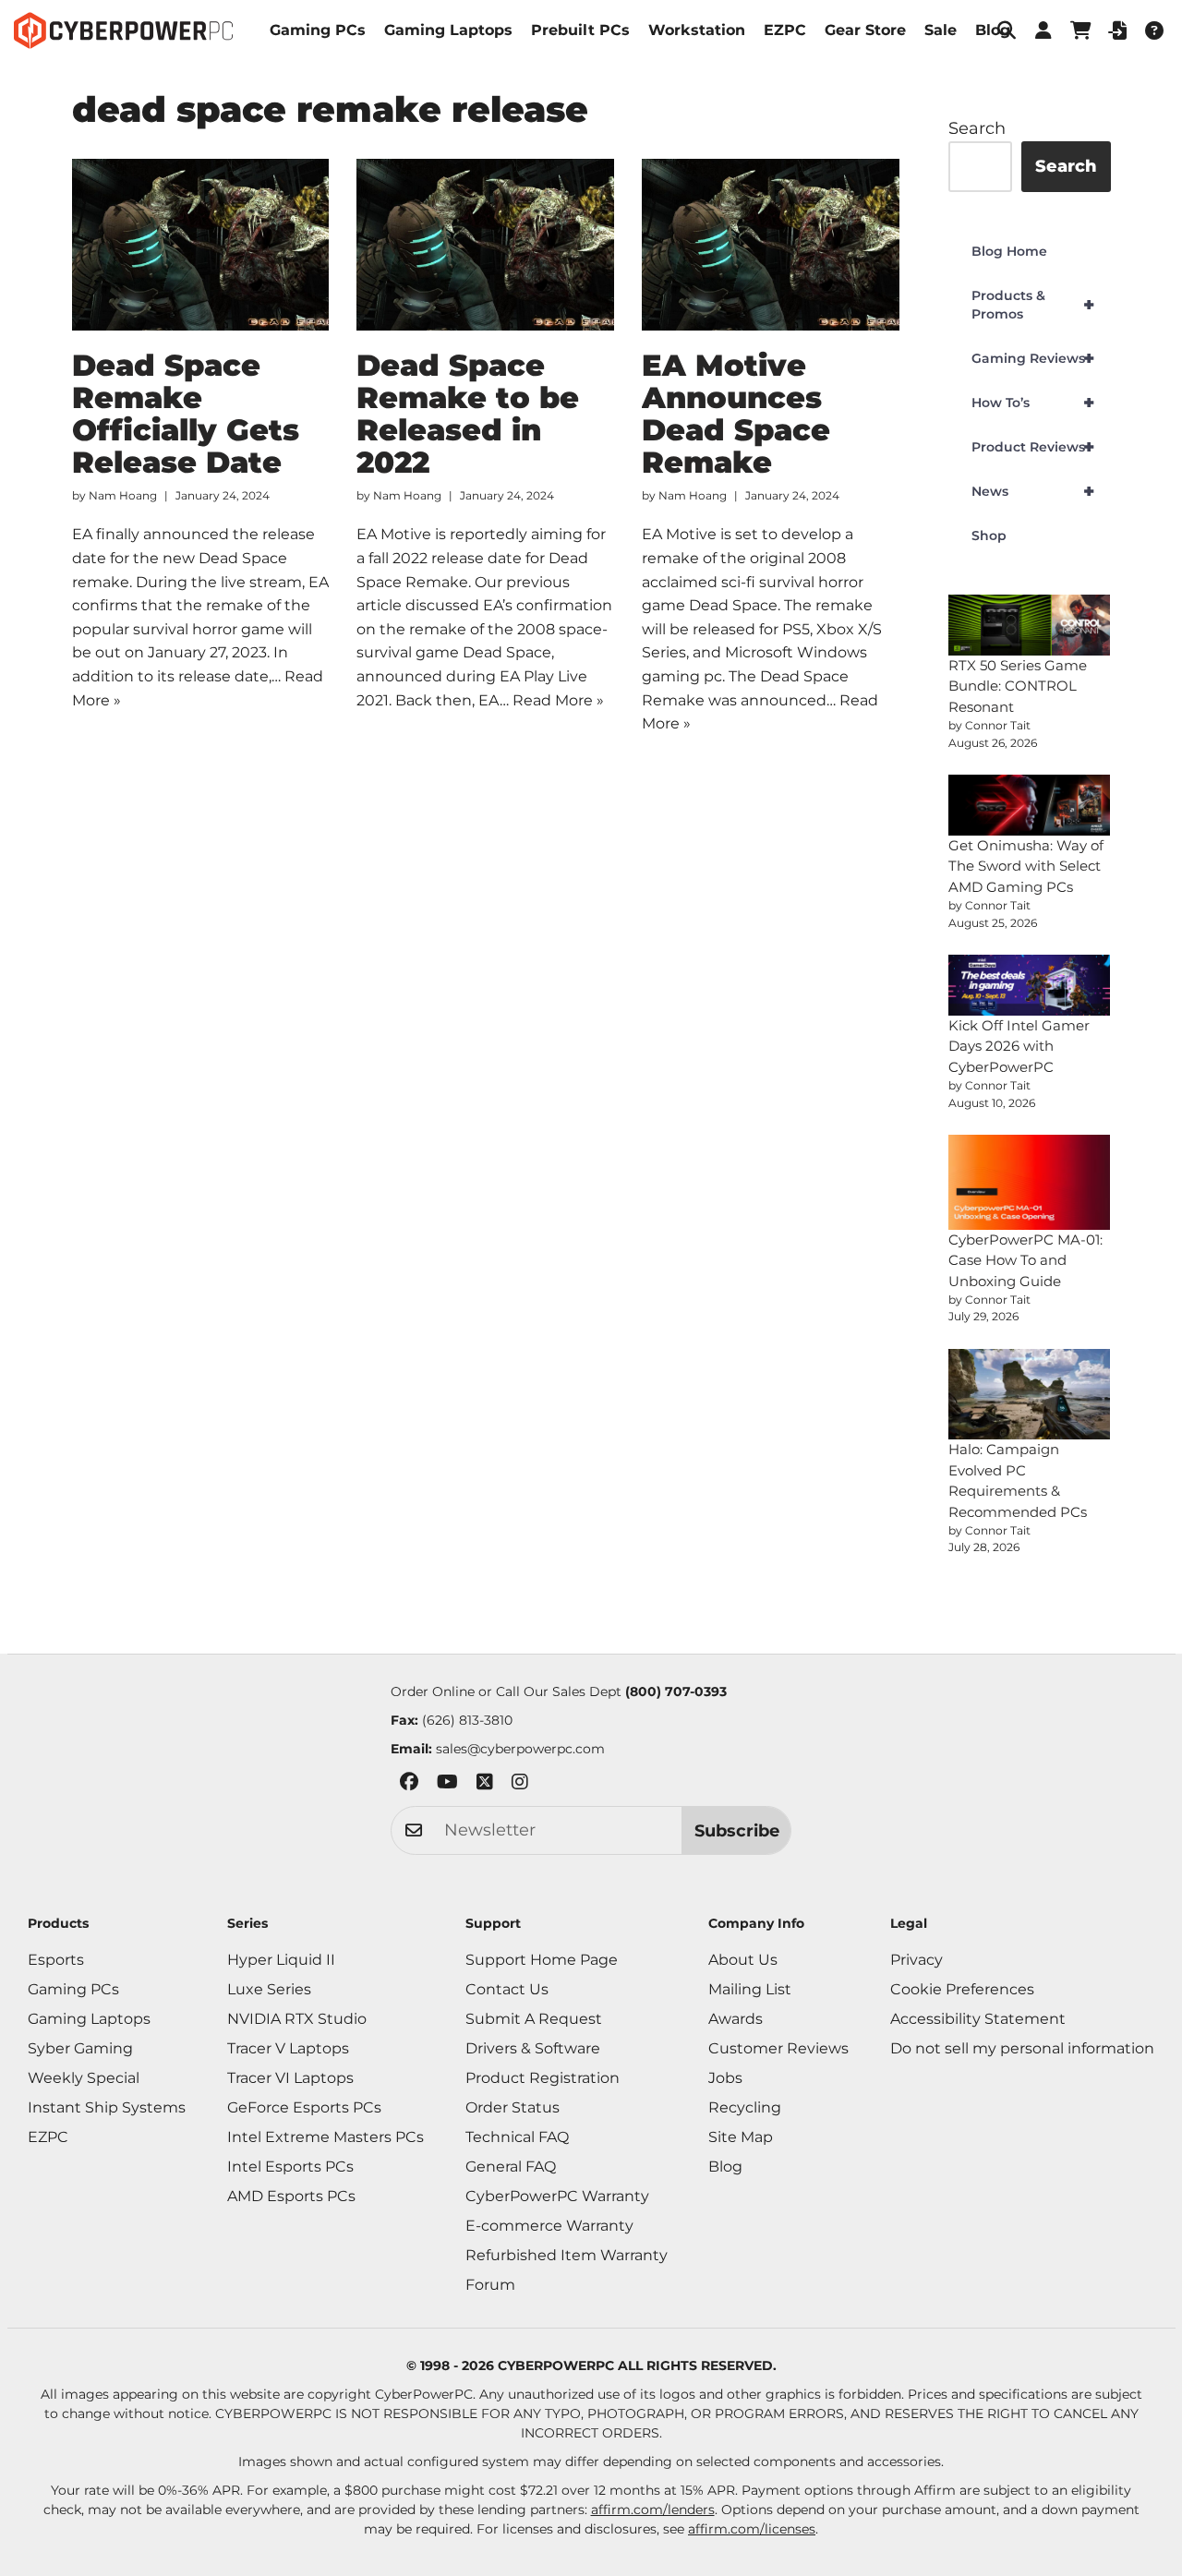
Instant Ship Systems (107, 2107)
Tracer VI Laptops (290, 2078)
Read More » (558, 700)
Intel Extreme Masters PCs (326, 2137)
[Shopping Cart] (1080, 30)
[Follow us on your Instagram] (520, 1785)
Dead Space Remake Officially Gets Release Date (186, 414)
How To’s (1033, 403)
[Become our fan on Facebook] (409, 1785)
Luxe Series (269, 1989)
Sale (941, 30)
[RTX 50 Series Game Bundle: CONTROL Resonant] (1030, 625)
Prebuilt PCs (580, 30)
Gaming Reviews (1033, 358)
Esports (56, 1960)
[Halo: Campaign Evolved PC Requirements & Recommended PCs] (1030, 1395)
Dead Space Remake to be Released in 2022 (468, 414)
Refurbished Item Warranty (567, 2255)
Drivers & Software (533, 2048)
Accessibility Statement (978, 2019)
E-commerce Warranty (549, 2226)
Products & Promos (1033, 305)
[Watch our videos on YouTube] (447, 1785)
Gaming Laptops (448, 30)
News (1033, 491)
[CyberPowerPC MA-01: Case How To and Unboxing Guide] (1030, 1182)
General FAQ (511, 2167)
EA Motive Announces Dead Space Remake (736, 414)
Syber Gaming (80, 2048)
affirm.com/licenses (752, 2529)
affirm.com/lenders (653, 2510)
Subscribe (737, 1831)
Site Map (741, 2137)
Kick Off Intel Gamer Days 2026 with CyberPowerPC (1019, 1046)
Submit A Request (534, 2019)
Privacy (917, 1960)
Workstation (697, 30)
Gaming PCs (318, 30)
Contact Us (507, 1989)
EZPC (785, 30)
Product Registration (543, 2078)
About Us (743, 1960)
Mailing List (750, 1989)
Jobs (725, 2078)
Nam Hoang (123, 495)
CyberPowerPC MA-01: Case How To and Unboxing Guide (1025, 1260)
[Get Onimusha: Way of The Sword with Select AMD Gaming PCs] (1030, 805)
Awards (736, 2019)
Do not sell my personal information (1022, 2048)
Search (977, 128)
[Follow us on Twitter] (485, 1785)
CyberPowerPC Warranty (557, 2196)
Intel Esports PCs (290, 2167)
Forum (490, 2285)
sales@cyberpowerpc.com (520, 1749)
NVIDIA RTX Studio (297, 2019)
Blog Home (1009, 251)
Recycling (745, 2107)
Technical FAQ (517, 2137)
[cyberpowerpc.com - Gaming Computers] (123, 30)
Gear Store (865, 30)
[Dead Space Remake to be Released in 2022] (485, 245)
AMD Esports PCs (291, 2196)
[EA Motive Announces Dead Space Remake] (771, 245)
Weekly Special (84, 2078)
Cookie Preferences (962, 1989)
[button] (1043, 30)
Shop (989, 536)
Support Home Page (542, 1960)
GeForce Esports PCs (304, 2107)
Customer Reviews (778, 2048)
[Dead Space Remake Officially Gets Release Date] (201, 245)
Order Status (513, 2107)
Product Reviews (1033, 447)
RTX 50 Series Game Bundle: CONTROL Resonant (1018, 686)
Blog (993, 30)
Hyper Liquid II (281, 1960)
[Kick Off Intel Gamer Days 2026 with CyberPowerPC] (1030, 985)
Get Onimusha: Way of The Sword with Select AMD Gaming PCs (1026, 866)
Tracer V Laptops (288, 2048)
